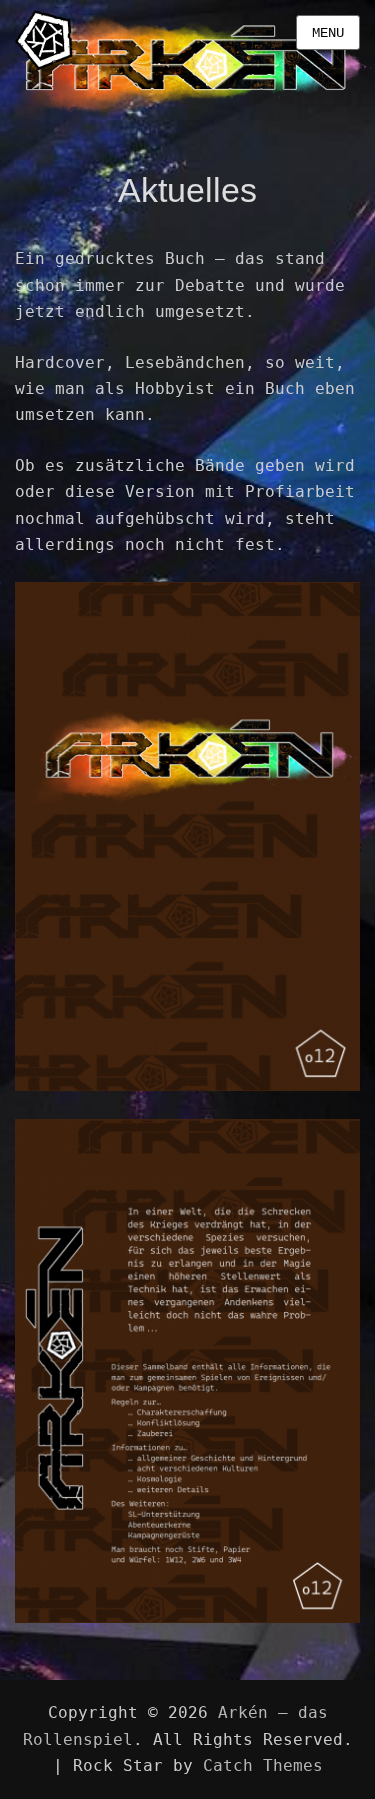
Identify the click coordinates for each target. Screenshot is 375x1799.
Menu (328, 33)
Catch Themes (263, 1765)
